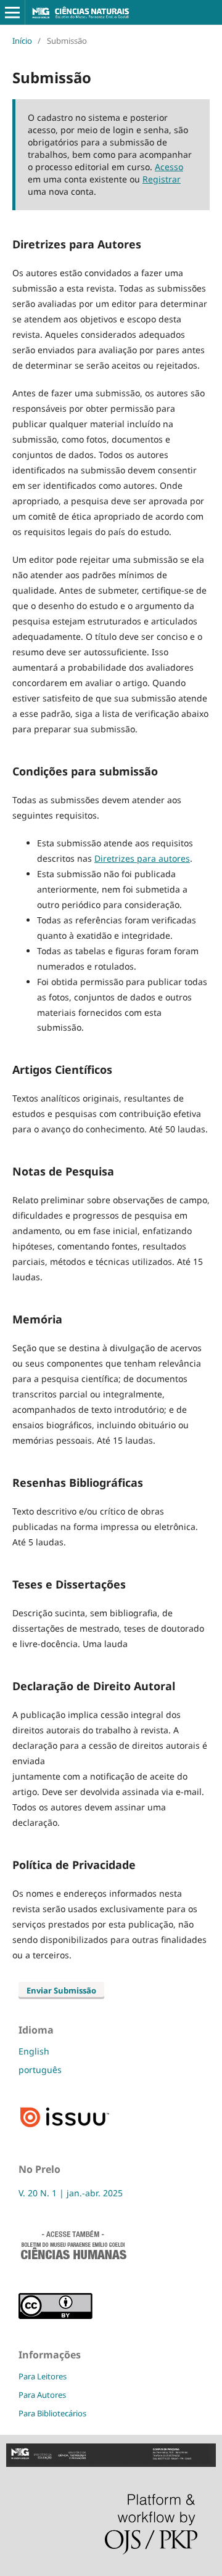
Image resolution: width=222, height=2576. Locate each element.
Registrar (162, 179)
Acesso (169, 167)
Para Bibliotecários (52, 2413)
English (34, 2051)
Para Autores (42, 2395)
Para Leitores (43, 2376)
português (40, 2070)
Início (22, 41)
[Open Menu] (12, 12)
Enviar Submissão (61, 1990)
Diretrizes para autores (142, 858)
